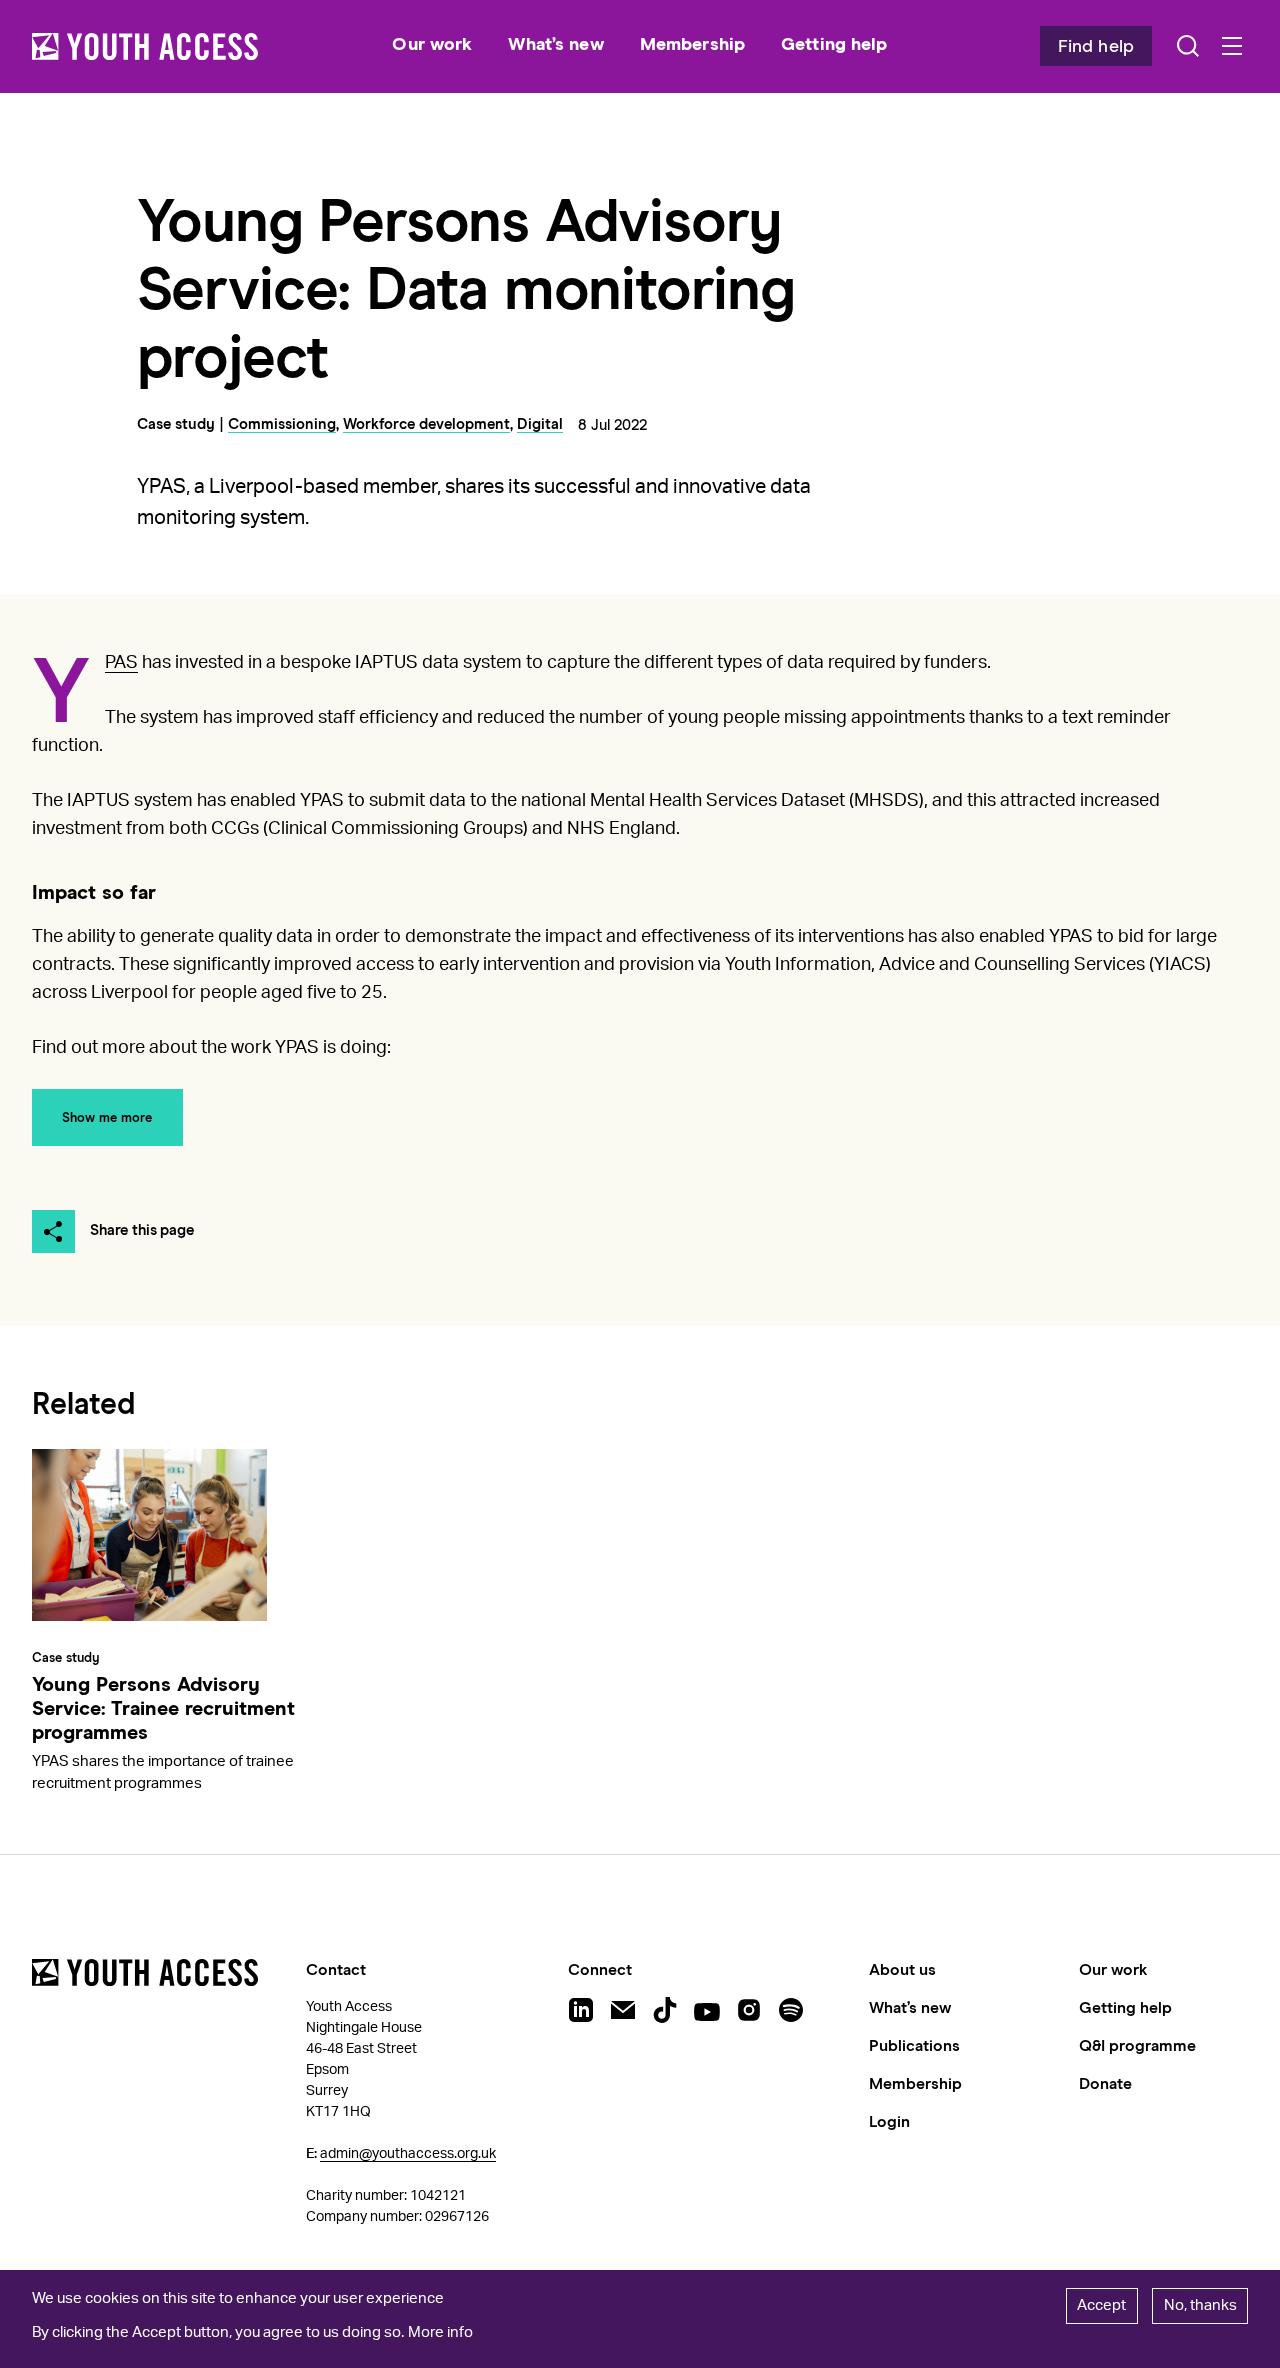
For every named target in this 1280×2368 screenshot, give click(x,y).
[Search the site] (1188, 46)
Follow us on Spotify (791, 2010)
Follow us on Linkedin (581, 2010)
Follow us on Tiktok (665, 2010)
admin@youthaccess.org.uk (408, 2154)
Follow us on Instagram (749, 2010)
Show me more (107, 1118)
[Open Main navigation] (1232, 46)
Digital (540, 424)
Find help (1096, 47)
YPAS (121, 663)
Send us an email (623, 2010)
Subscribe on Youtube (707, 2010)
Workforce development (426, 424)
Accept (1101, 2305)
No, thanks (1200, 2305)
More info (440, 2332)
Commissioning (282, 424)
